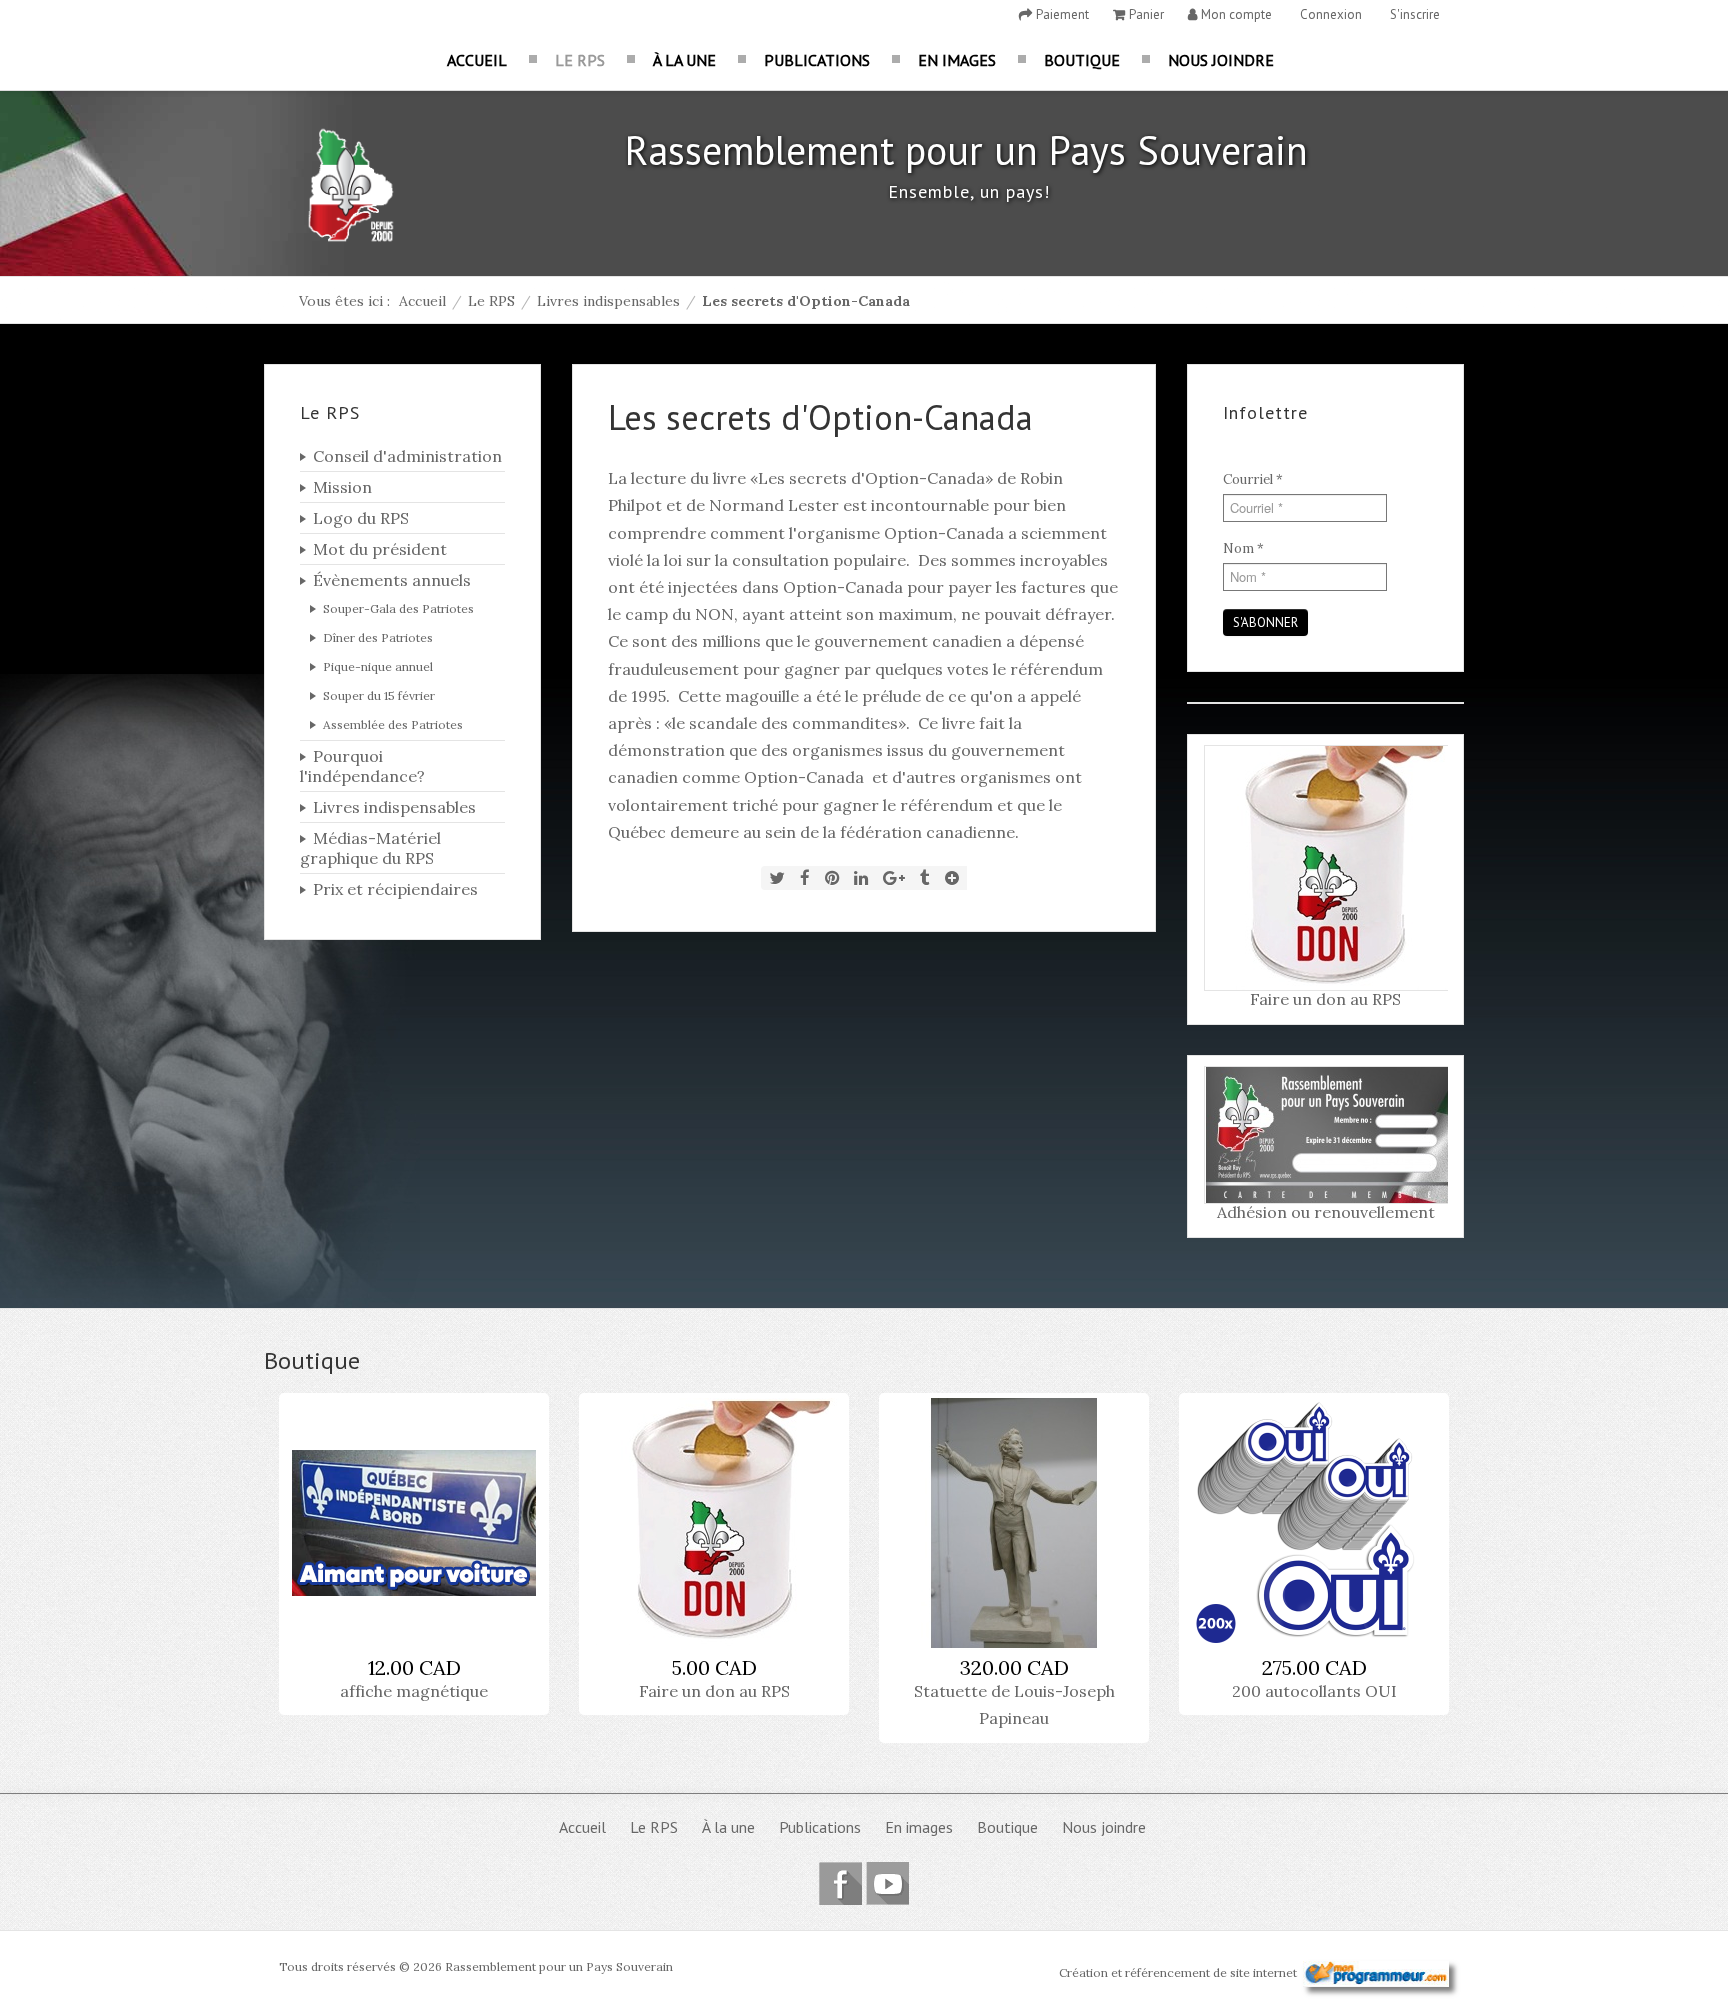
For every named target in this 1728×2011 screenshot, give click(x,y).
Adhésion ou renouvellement (1326, 1212)
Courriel (1253, 479)
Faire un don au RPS (1325, 999)
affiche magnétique (414, 1691)
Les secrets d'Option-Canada (820, 417)
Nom (1243, 548)
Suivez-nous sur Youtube (887, 1883)
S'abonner (1265, 622)
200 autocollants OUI (1314, 1691)
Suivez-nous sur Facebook (840, 1883)
